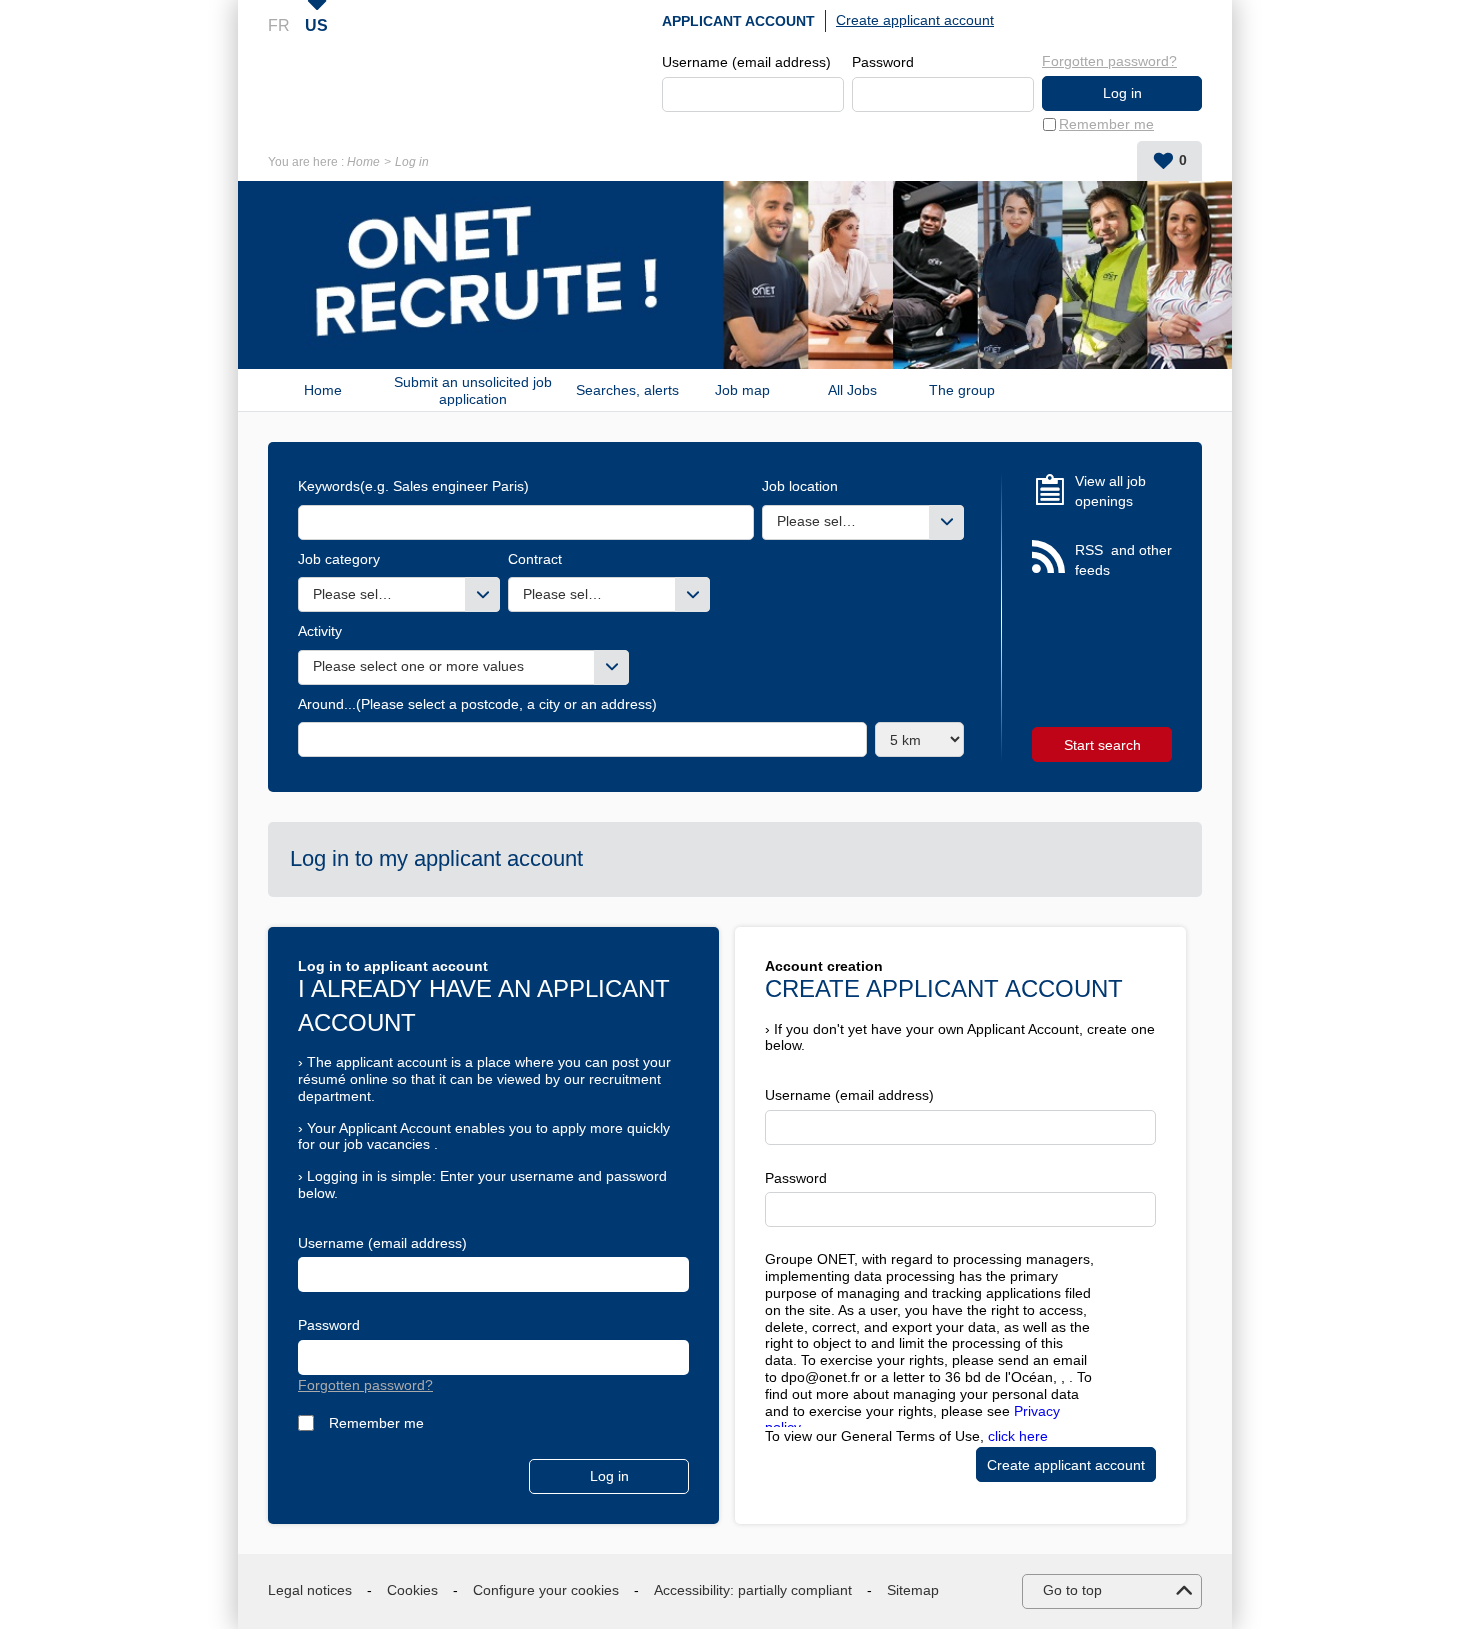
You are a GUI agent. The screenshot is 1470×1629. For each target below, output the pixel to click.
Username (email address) (746, 62)
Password (883, 62)
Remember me (1106, 124)
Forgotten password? (1109, 61)
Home (363, 162)
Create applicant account (915, 20)
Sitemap (913, 1590)
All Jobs (852, 390)
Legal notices (310, 1590)
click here (1018, 1436)
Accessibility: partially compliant (753, 1590)
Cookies (412, 1590)
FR (279, 25)
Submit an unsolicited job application (473, 390)
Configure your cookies (546, 1590)
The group (962, 390)
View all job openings (1110, 491)
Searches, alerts (627, 390)
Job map (742, 390)
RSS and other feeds (1123, 560)
